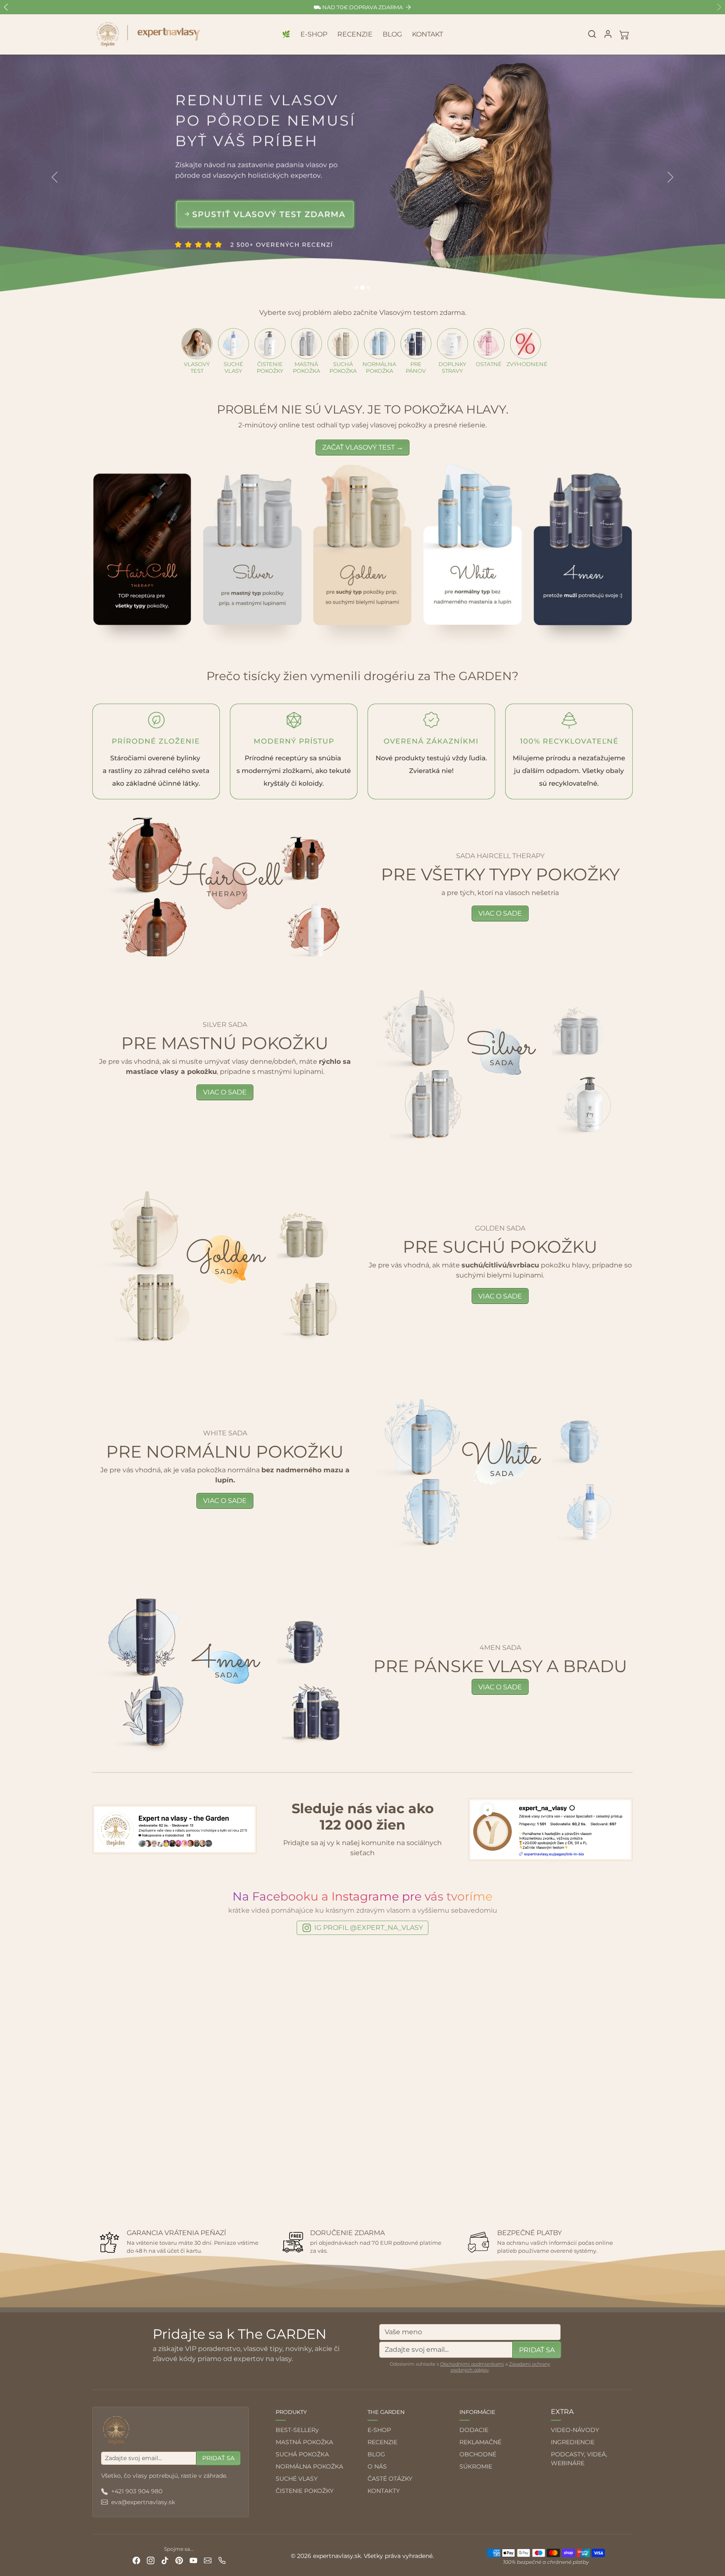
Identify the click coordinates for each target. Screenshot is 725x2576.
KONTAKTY (384, 2491)
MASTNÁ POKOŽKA (304, 2442)
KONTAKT (428, 34)
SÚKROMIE (476, 2466)
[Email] (208, 2560)
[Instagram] (151, 2560)
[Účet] (608, 34)
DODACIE (474, 2430)
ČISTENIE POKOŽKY (305, 2491)
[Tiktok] (165, 2560)
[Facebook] (136, 2560)
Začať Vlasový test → (363, 447)
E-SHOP (314, 34)
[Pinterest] (179, 2560)
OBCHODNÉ (478, 2454)
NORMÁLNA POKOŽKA (309, 2466)
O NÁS (377, 2466)
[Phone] (222, 2560)
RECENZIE (355, 34)
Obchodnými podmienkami (472, 2364)
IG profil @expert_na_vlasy (369, 1928)
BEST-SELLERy (297, 2430)
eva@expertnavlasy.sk (143, 2502)
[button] (592, 34)
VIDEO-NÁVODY (575, 2430)
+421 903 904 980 (137, 2491)
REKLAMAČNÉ (480, 2442)
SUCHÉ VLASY (297, 2479)
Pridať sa (537, 2350)
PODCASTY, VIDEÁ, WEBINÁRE (579, 2459)
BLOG (392, 34)
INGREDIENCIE (573, 2442)
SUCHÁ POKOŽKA (302, 2454)
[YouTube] (193, 2560)
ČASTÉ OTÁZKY (390, 2479)
